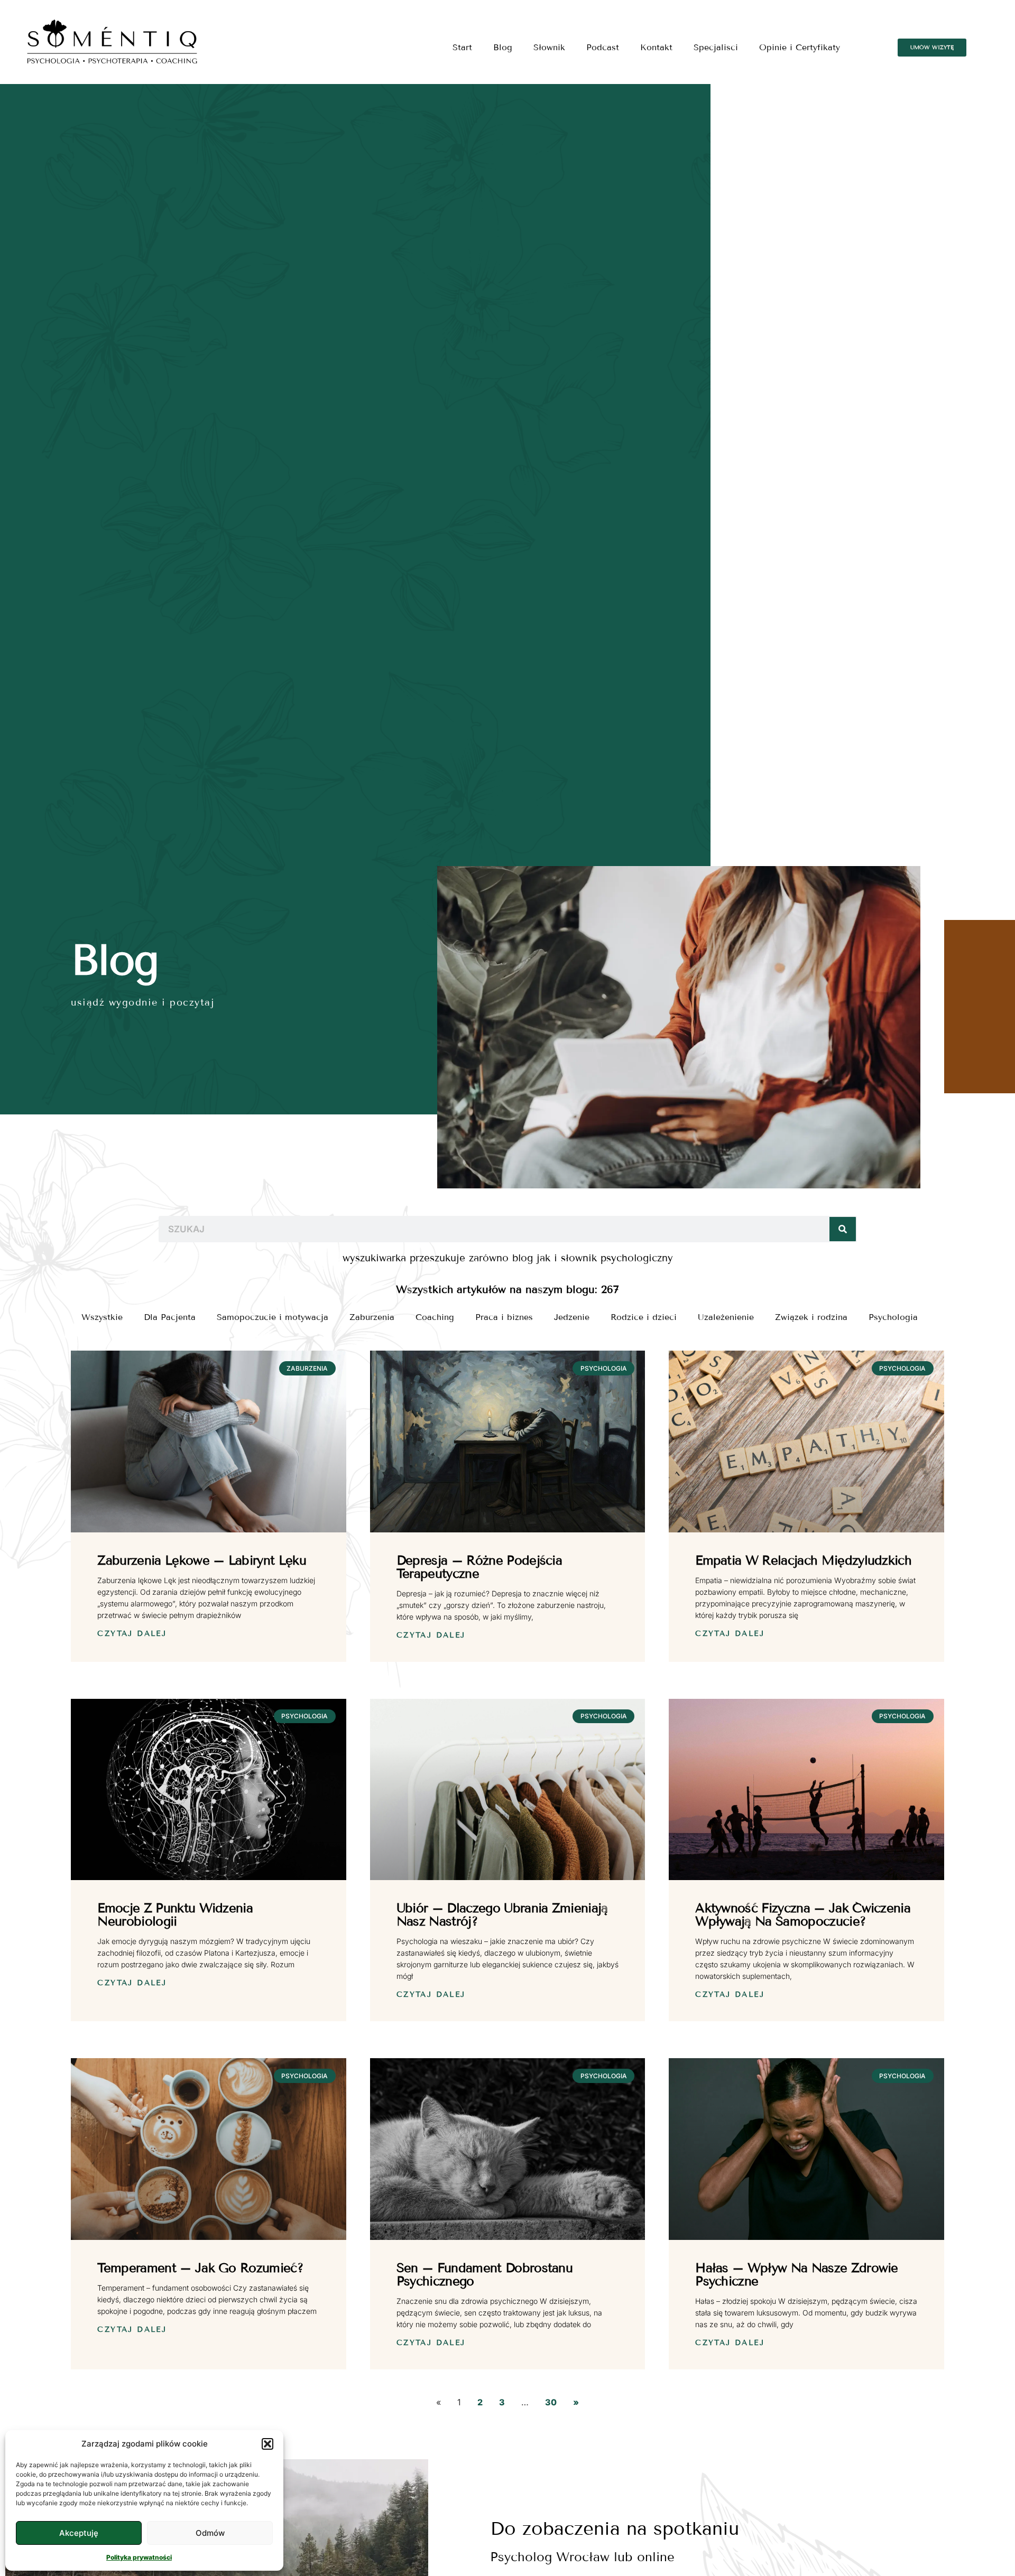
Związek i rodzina (811, 1317)
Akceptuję (79, 2533)
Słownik (549, 47)
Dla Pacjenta (170, 1317)
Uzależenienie (726, 1317)
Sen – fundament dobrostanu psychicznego (485, 2274)
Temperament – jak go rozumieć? (200, 2268)
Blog (503, 47)
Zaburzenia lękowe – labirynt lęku (202, 1560)
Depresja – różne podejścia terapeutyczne (479, 1567)
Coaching (435, 1317)
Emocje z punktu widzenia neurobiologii (175, 1914)
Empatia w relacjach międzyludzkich (803, 1560)
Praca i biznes (504, 1317)
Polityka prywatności (139, 2557)
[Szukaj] (843, 1229)
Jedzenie (572, 1317)
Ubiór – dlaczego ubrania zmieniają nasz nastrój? (502, 1914)
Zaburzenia (372, 1317)
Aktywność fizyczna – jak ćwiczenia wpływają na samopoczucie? (803, 1914)
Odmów (210, 2533)
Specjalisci (716, 47)
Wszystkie (102, 1317)
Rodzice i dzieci (644, 1317)
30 (551, 2402)
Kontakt (656, 47)
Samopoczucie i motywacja (273, 1317)
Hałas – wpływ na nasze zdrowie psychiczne (797, 2274)
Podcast (603, 47)
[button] (267, 2444)
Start (462, 47)
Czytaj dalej (132, 1634)
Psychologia (893, 1317)
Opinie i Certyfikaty (800, 47)
